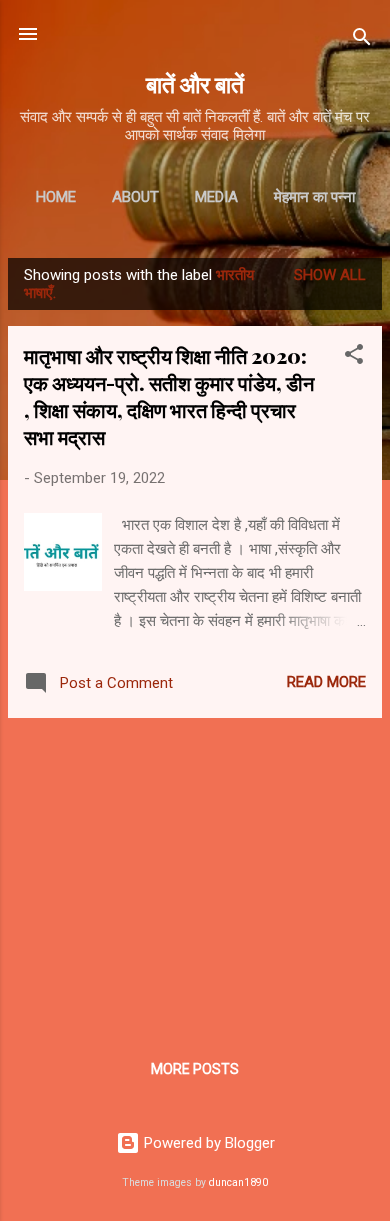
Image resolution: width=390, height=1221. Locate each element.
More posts (195, 1069)
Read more (326, 682)
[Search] (362, 40)
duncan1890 (238, 1182)
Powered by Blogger (207, 1143)
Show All (330, 275)
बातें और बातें (195, 83)
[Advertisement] (195, 874)
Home (56, 197)
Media (216, 197)
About (135, 197)
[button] (354, 357)
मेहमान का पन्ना (314, 197)
